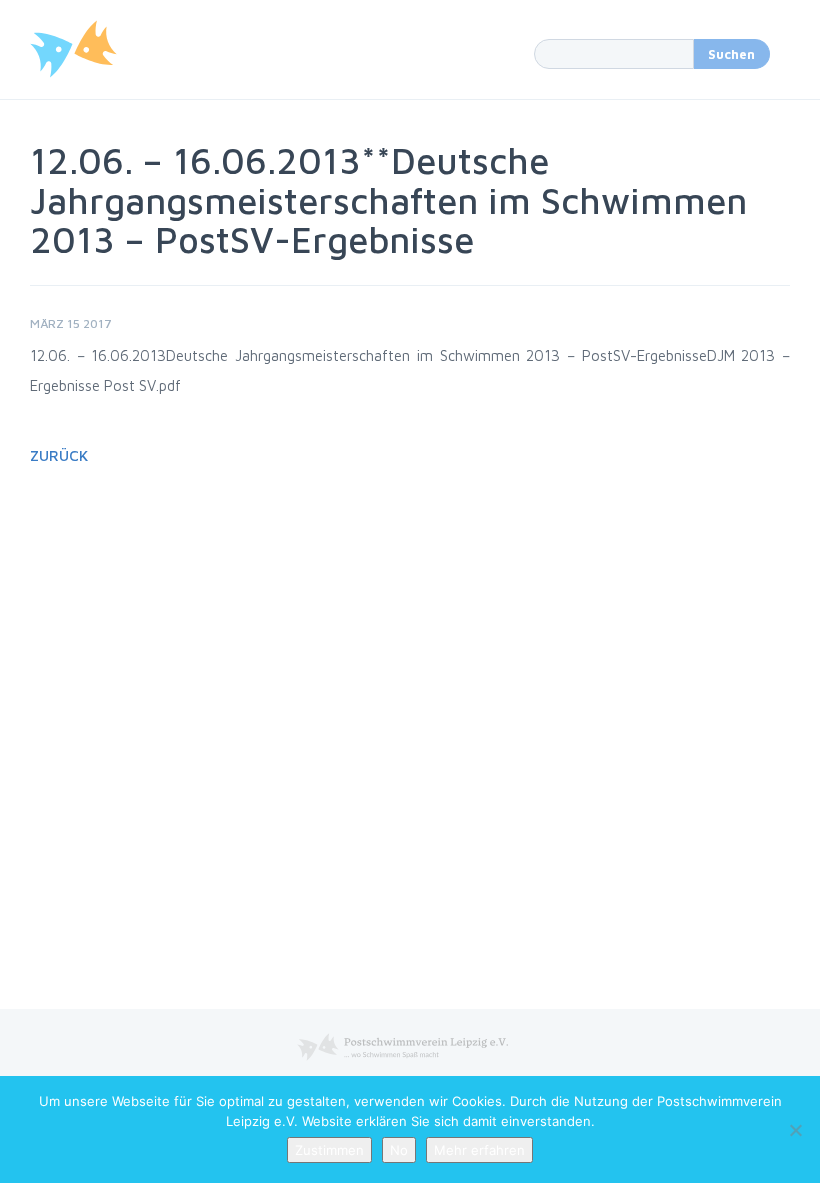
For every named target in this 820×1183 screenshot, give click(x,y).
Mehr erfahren (479, 1150)
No (399, 1150)
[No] (795, 1130)
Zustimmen (329, 1150)
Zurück (59, 455)
